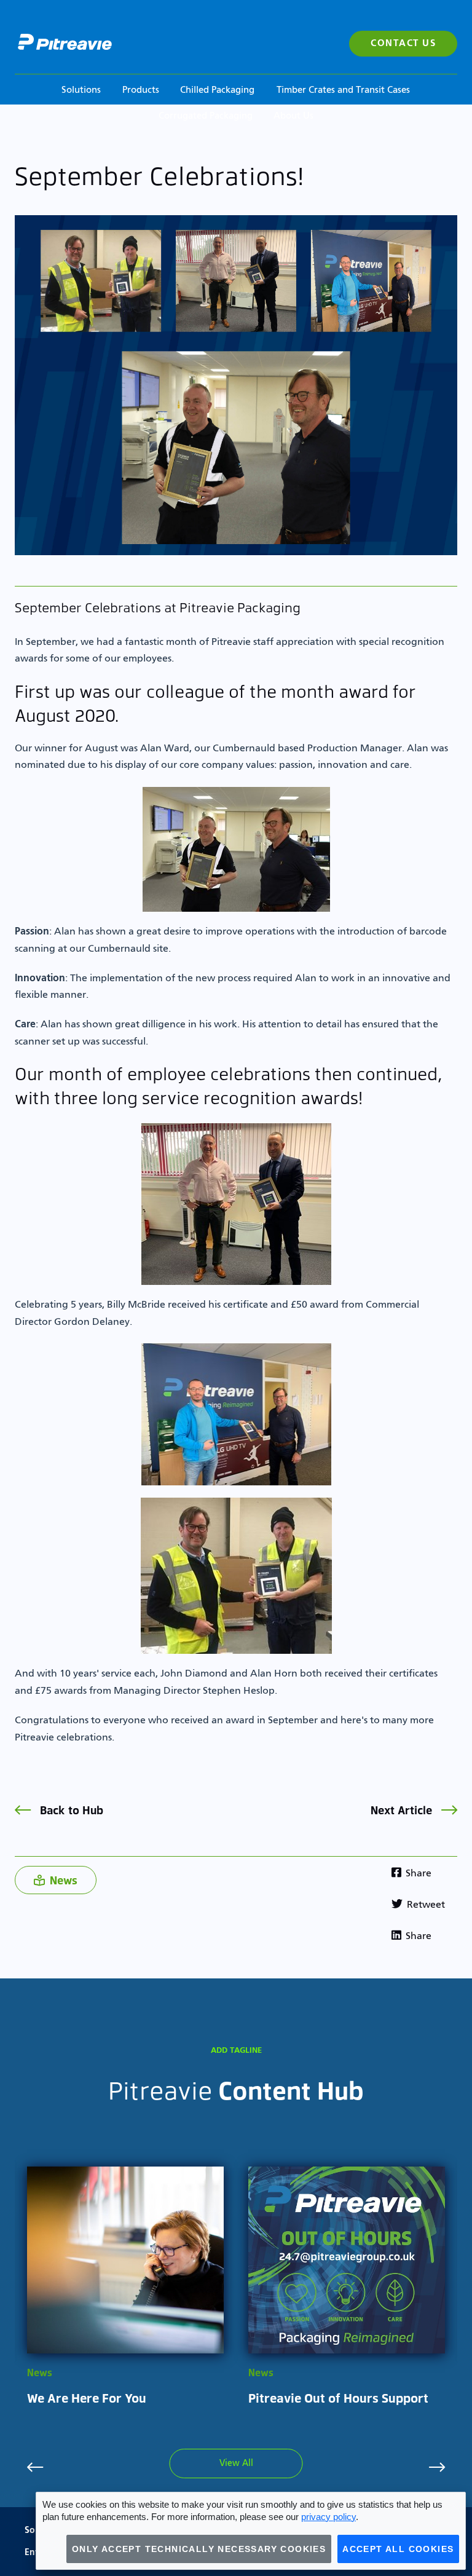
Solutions (81, 90)
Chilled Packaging (217, 90)
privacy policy (328, 2517)
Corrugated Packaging (206, 116)
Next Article (403, 1810)
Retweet (425, 1905)
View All (236, 2463)
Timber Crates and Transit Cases (343, 90)
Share (417, 1874)
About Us (293, 116)
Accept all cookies (398, 2549)
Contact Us (403, 43)
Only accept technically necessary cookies (199, 2549)
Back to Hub (70, 1810)
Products (141, 90)
